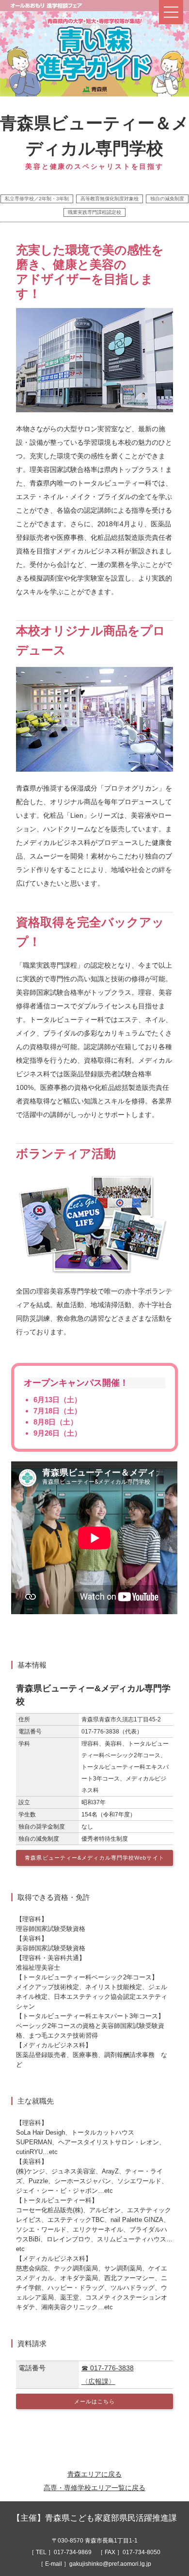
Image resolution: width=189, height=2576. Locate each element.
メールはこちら (95, 2401)
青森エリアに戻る (94, 2474)
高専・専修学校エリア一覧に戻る (94, 2488)
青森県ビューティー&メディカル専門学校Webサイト (94, 1858)
